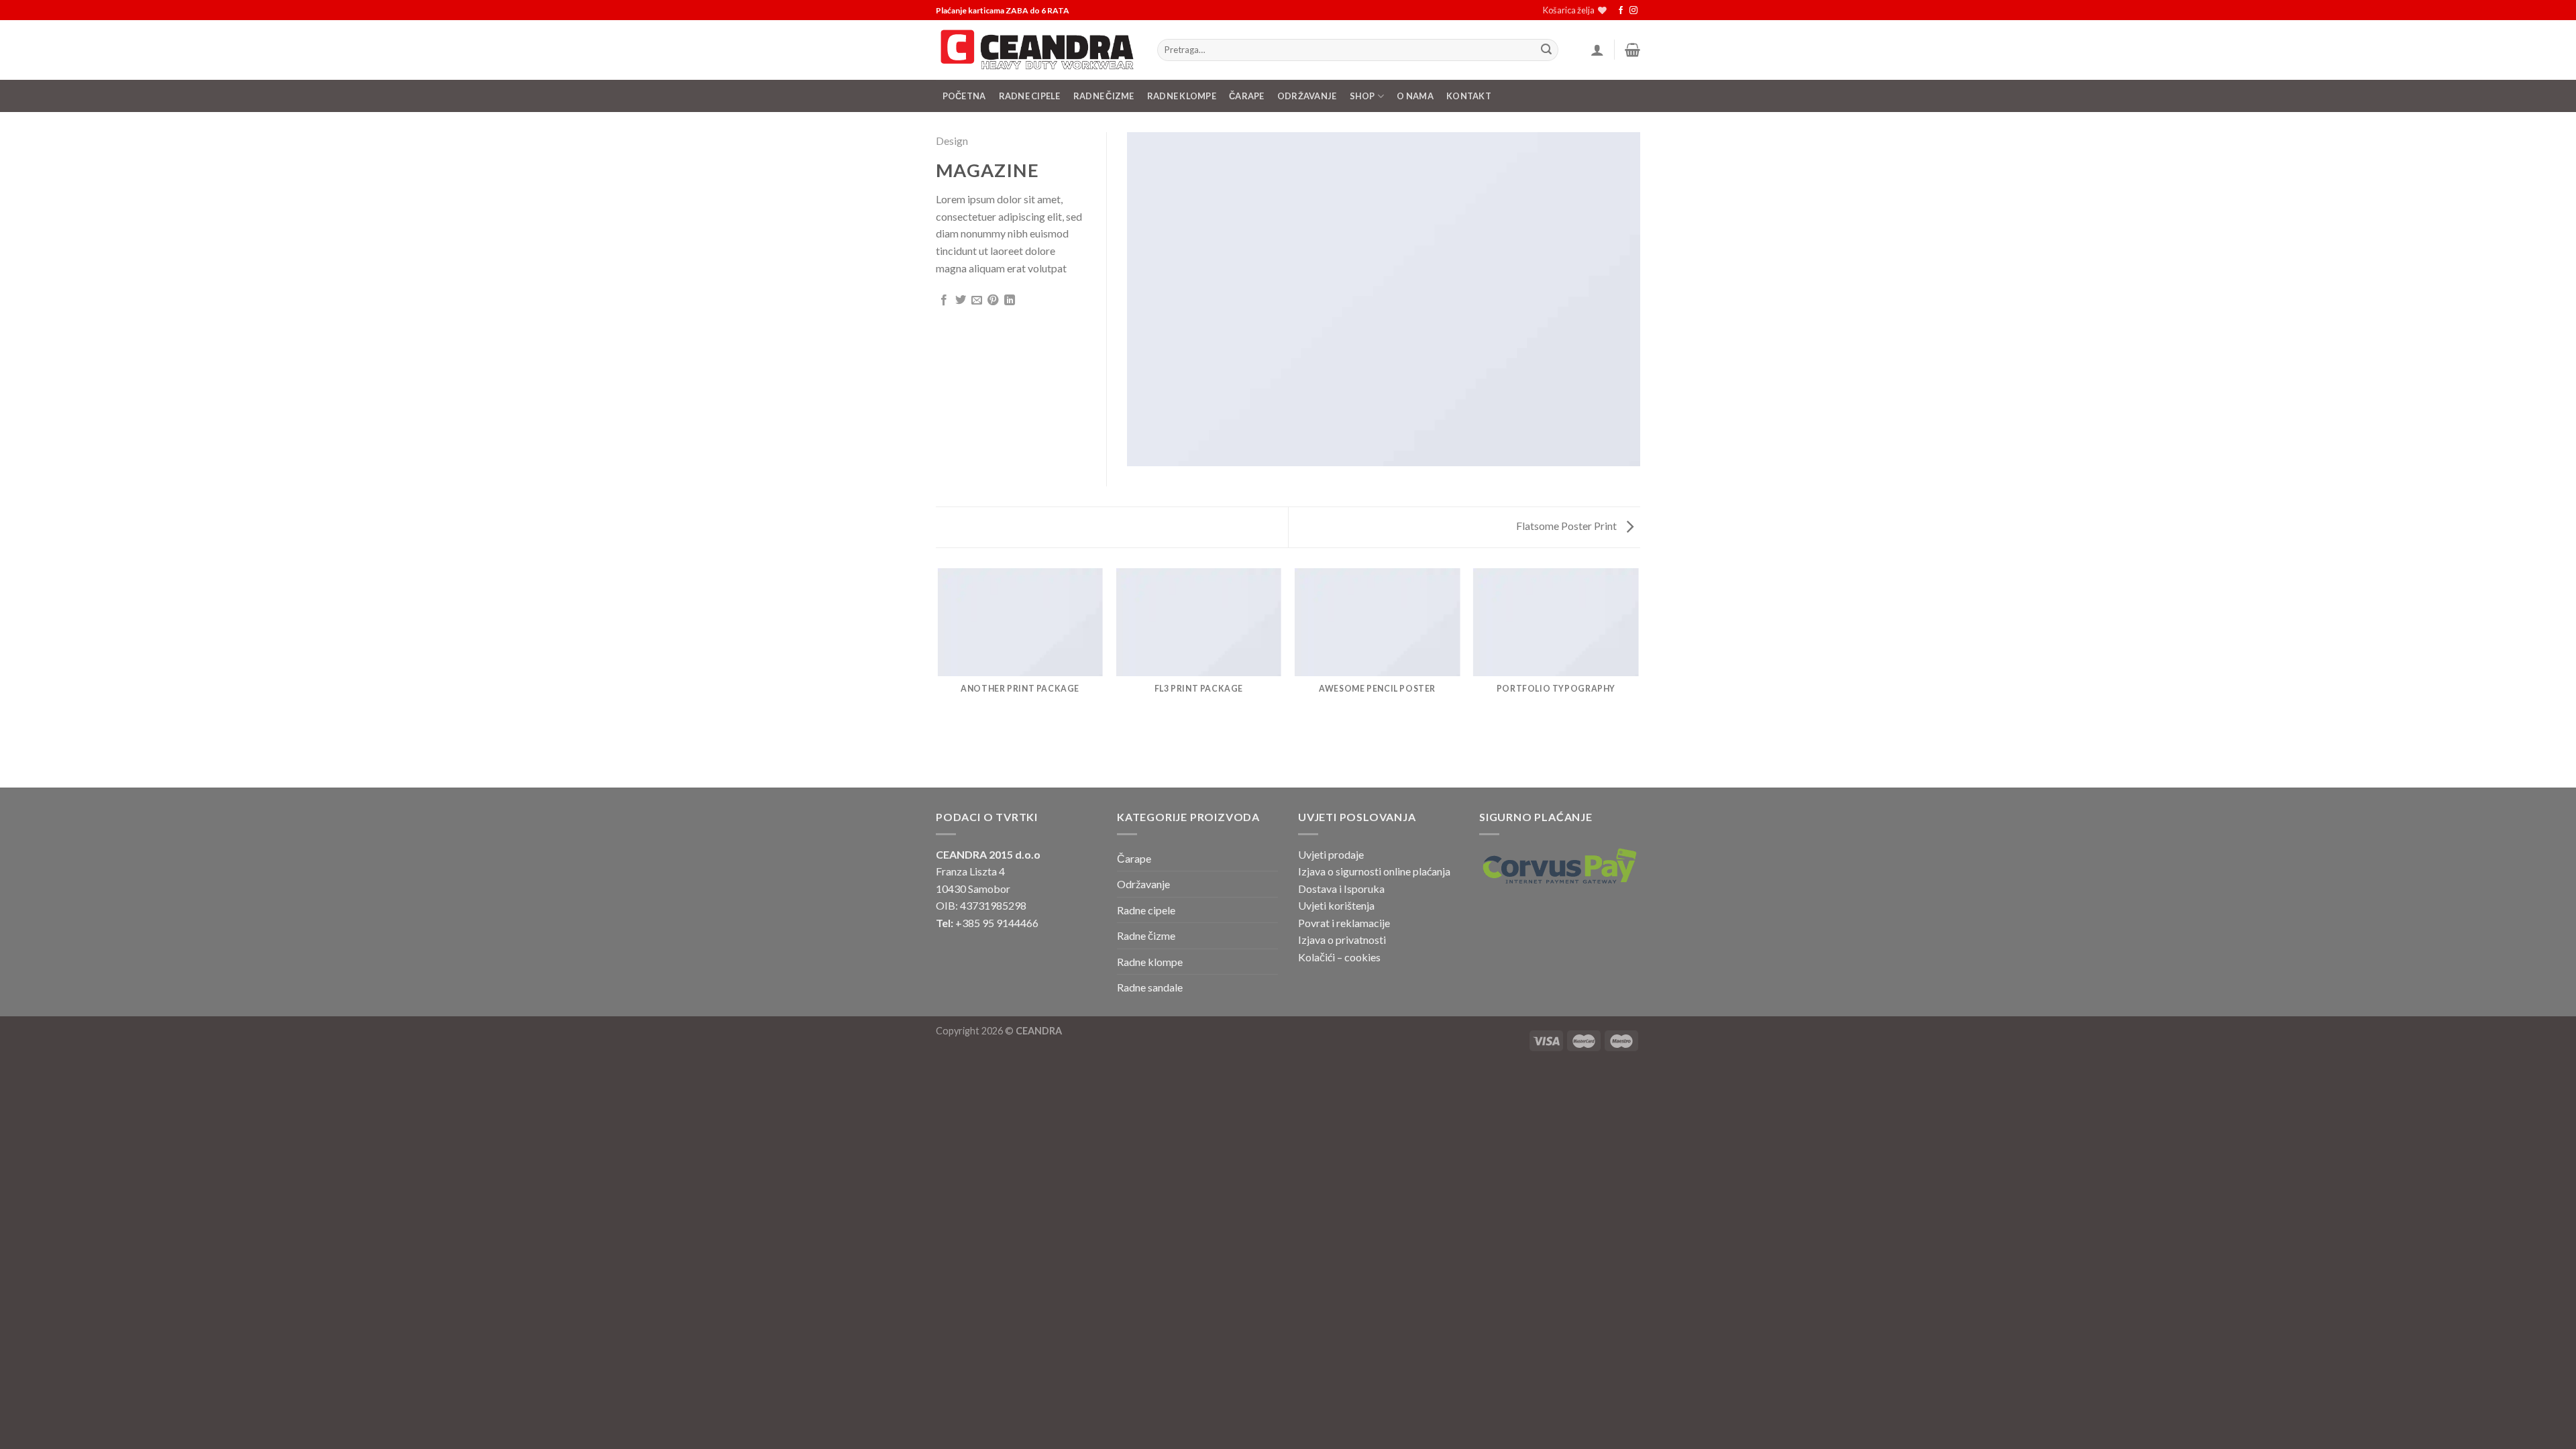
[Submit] (1546, 50)
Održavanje (1307, 96)
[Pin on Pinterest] (993, 301)
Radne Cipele (1030, 96)
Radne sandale (1150, 987)
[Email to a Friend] (977, 301)
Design (952, 141)
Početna (964, 96)
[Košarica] (1632, 50)
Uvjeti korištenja (1336, 905)
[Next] (1638, 677)
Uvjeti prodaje (1331, 854)
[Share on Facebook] (944, 301)
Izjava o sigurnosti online (1354, 871)
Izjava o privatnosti (1342, 940)
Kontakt (1469, 96)
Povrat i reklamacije (1344, 923)
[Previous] (938, 677)
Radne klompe (1182, 96)
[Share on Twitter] (961, 301)
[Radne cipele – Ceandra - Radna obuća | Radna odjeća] (1036, 50)
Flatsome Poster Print (1567, 526)
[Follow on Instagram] (1633, 11)
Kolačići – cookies (1339, 957)
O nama (1415, 96)
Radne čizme (1104, 96)
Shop (1362, 96)
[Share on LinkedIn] (1010, 301)
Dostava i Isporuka (1341, 889)
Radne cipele (1146, 910)
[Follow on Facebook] (1621, 11)
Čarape (1247, 96)
